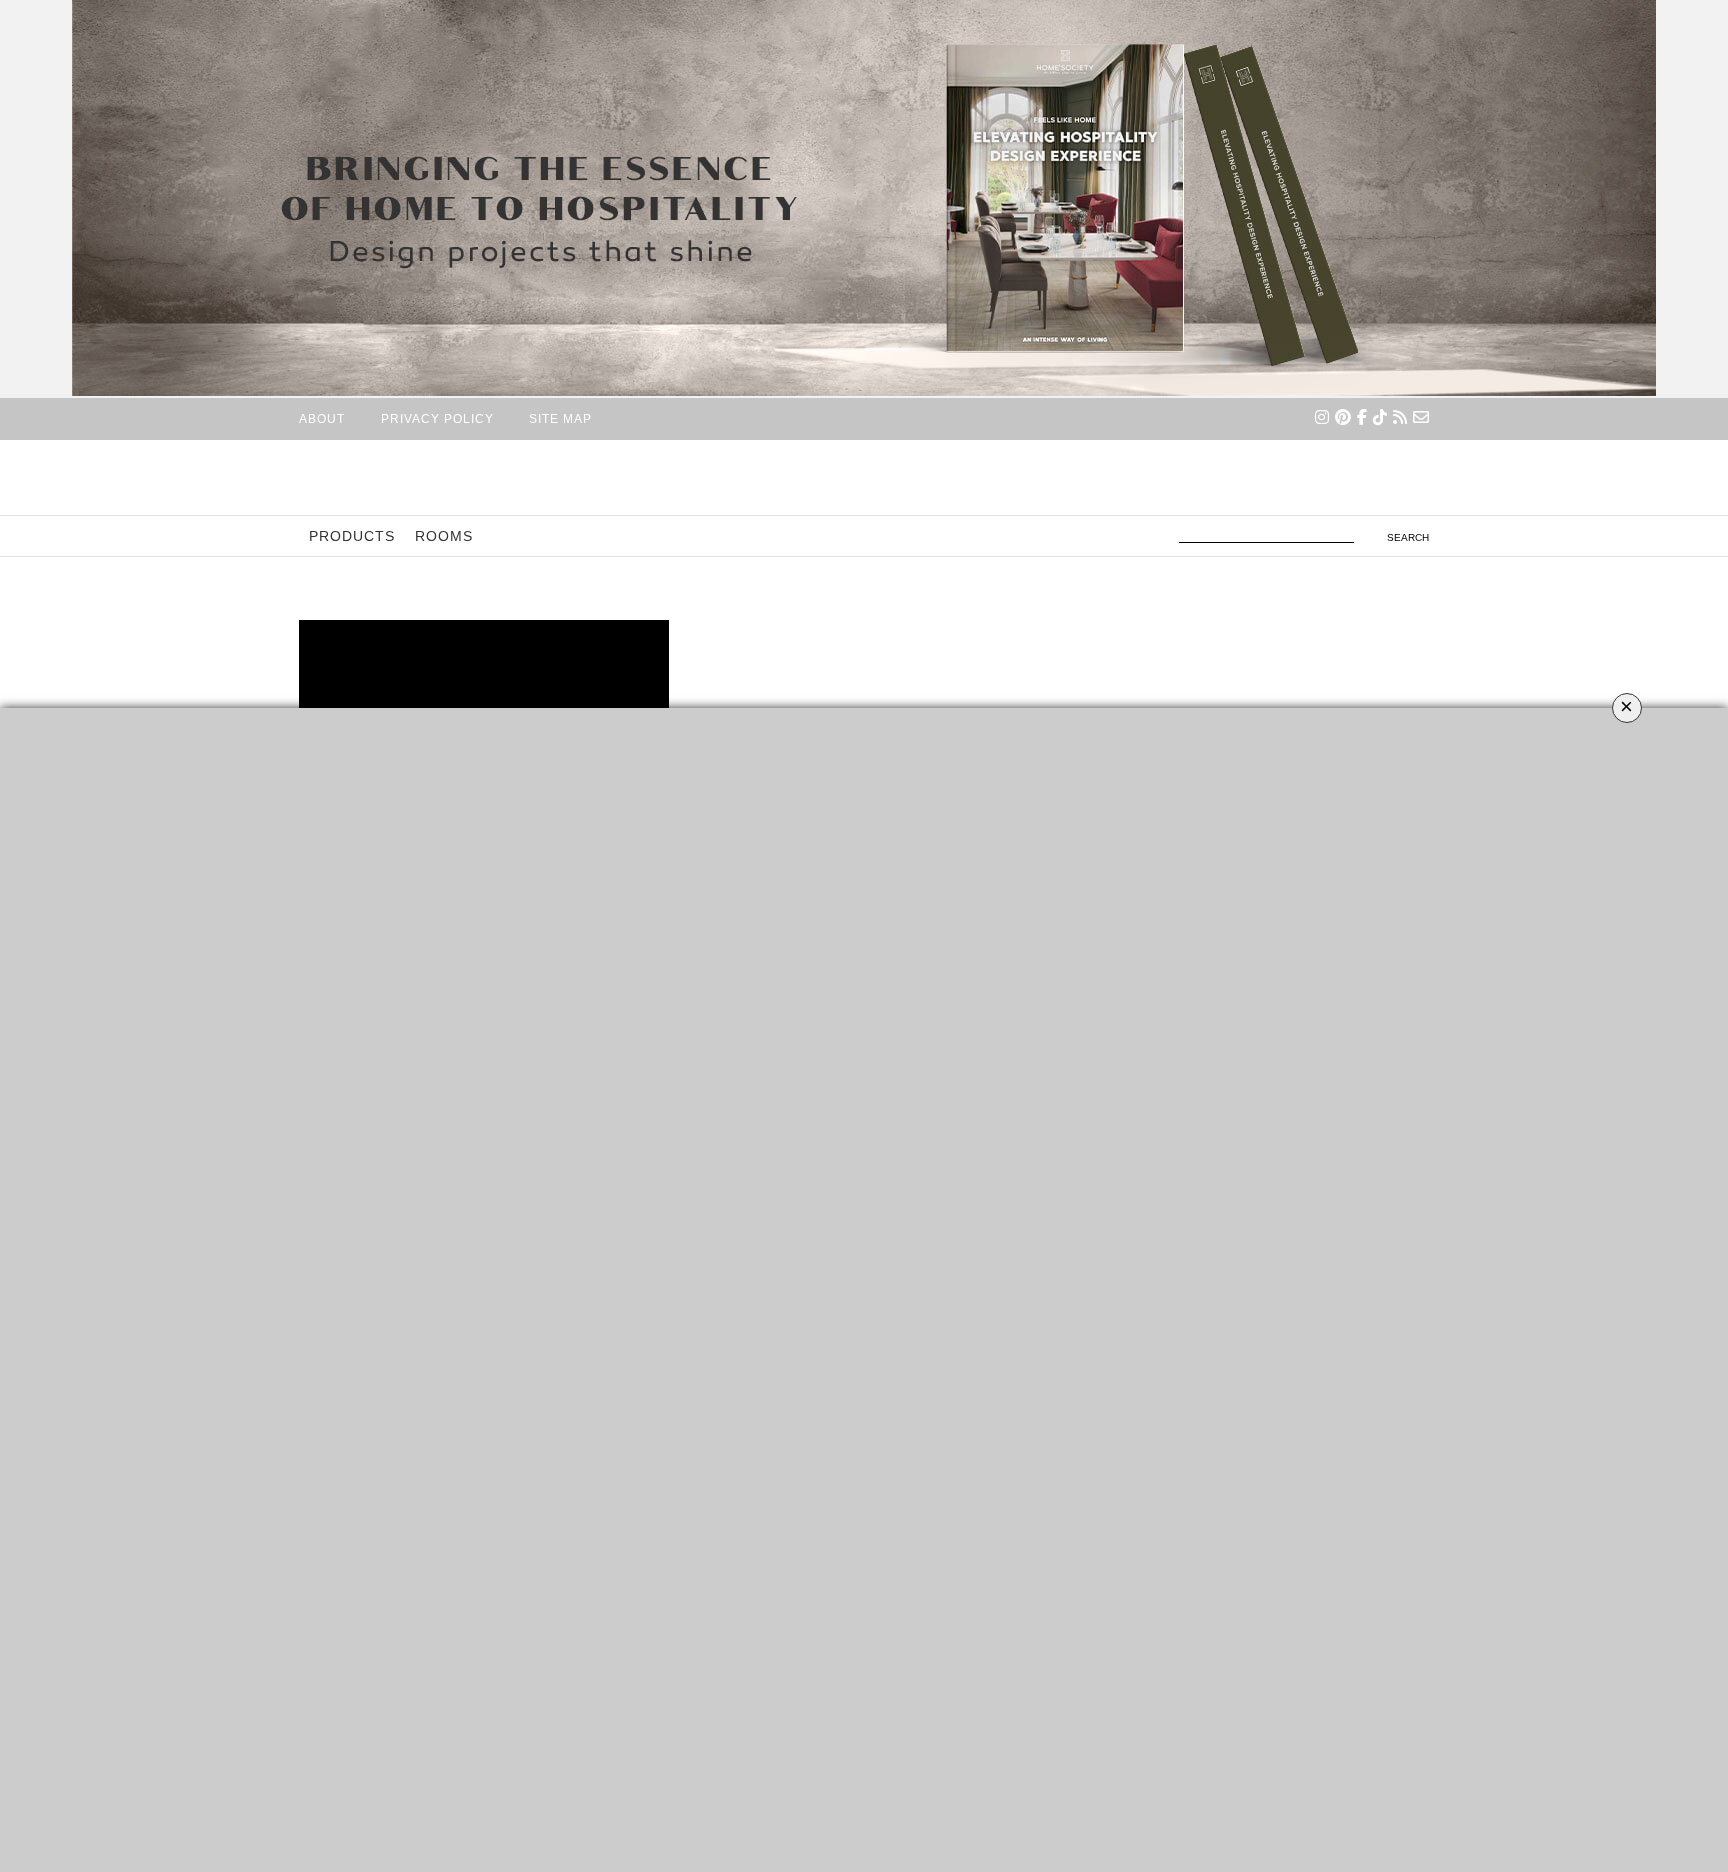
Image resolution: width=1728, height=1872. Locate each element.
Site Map (560, 418)
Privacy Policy (437, 418)
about (322, 418)
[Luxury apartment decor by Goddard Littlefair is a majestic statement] (484, 681)
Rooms (444, 536)
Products (352, 536)
